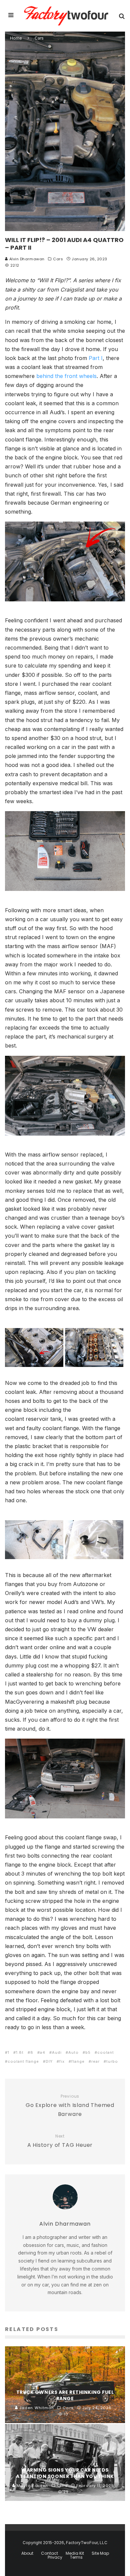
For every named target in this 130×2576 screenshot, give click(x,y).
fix (62, 2061)
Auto (73, 2052)
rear (95, 2061)
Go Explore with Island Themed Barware (70, 2106)
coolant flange (23, 2061)
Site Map (100, 2553)
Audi (57, 2052)
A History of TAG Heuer (60, 2141)
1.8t (20, 2052)
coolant (106, 2052)
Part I (96, 358)
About (27, 2553)
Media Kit (75, 2553)
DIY (49, 2061)
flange (78, 2061)
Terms (76, 2557)
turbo (112, 2061)
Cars (58, 259)
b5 (88, 2052)
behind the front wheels (66, 376)
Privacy (55, 2557)
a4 (43, 2052)
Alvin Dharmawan (26, 259)
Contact (49, 2553)
